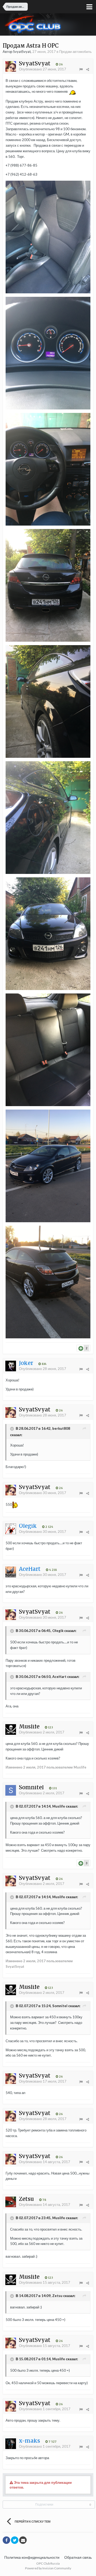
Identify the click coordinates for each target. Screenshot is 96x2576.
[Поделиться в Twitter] (15, 2540)
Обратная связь (78, 2557)
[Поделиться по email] (23, 2540)
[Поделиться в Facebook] (6, 2540)
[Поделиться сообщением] (88, 69)
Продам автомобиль (75, 52)
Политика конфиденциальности (32, 2557)
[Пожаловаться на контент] (81, 69)
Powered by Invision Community (48, 2568)
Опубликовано (43, 69)
